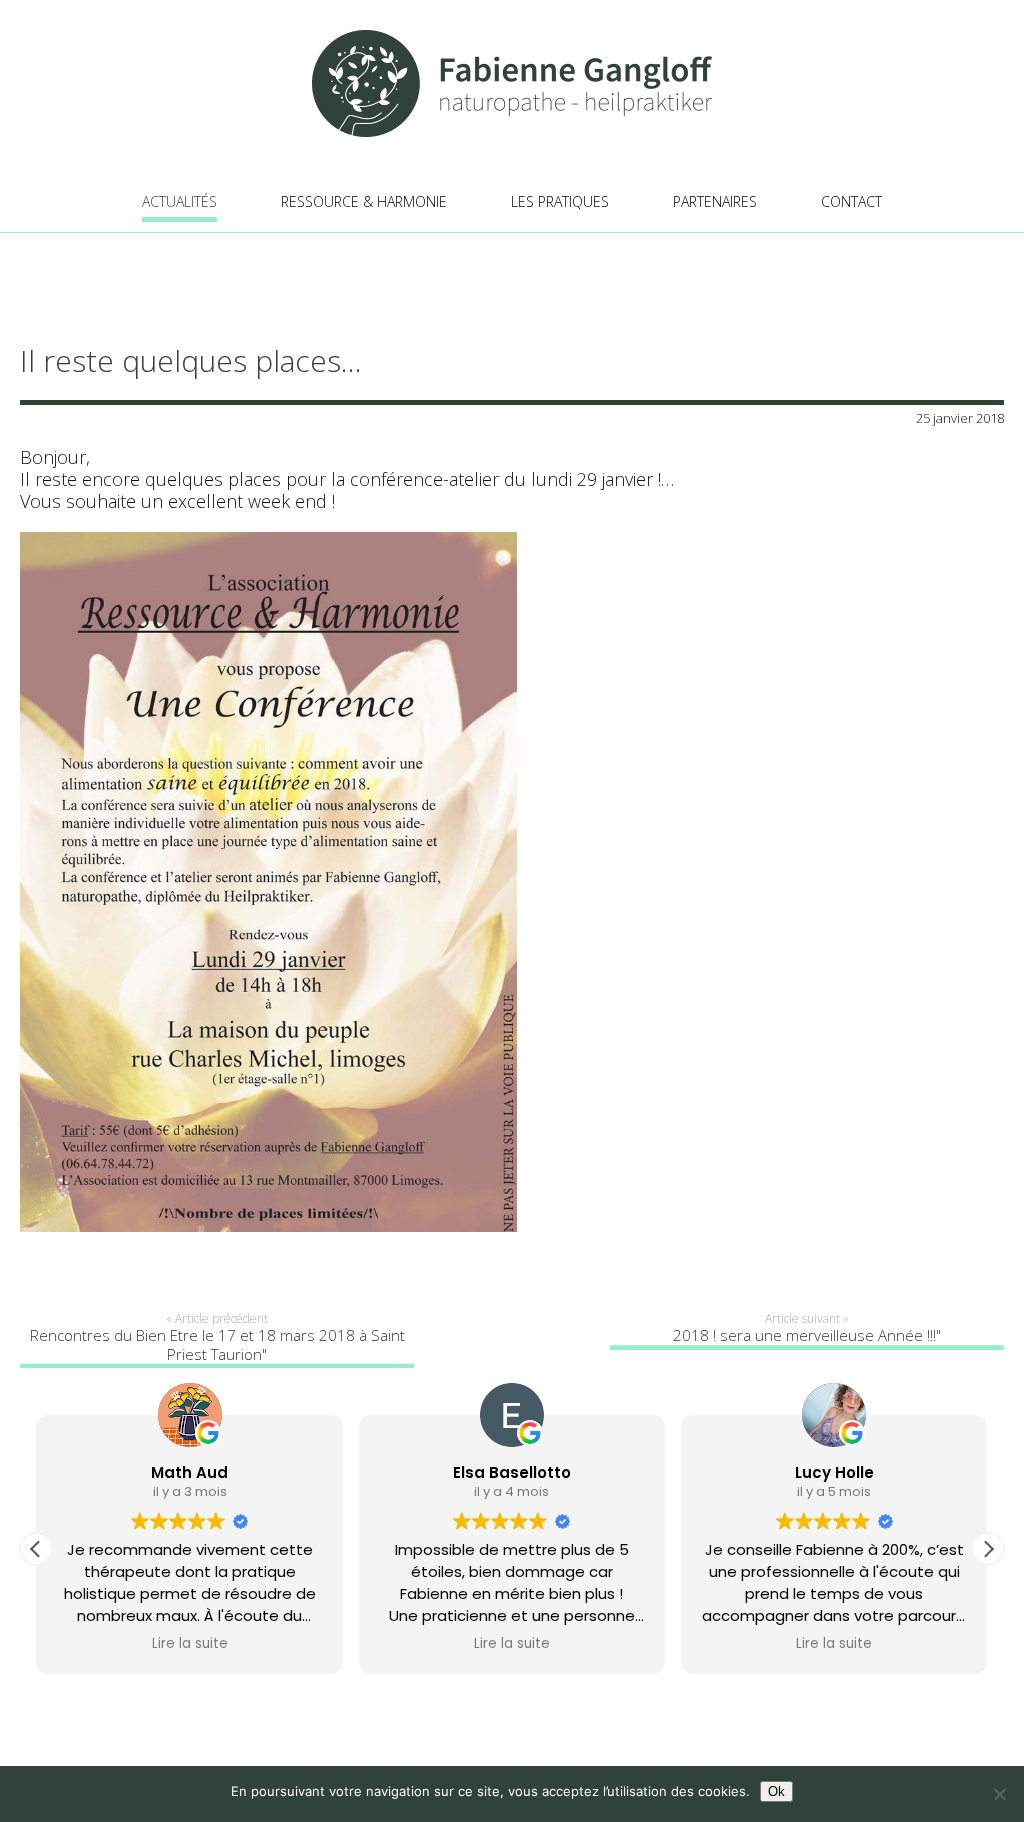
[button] (988, 1549)
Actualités (179, 201)
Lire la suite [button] (190, 1644)
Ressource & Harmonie (364, 201)
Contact (851, 201)
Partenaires (715, 201)
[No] (999, 1794)
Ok (776, 1791)
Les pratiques (560, 201)
